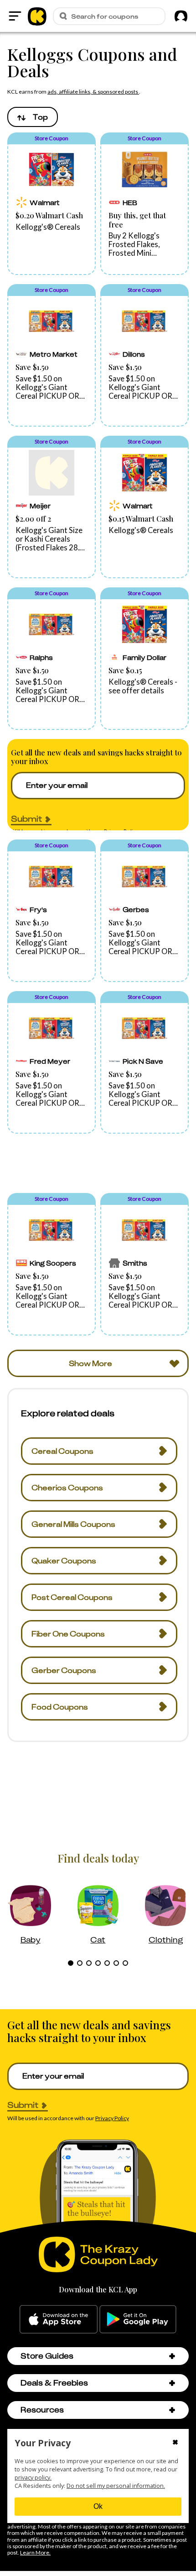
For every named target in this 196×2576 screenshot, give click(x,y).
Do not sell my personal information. (116, 2486)
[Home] (37, 16)
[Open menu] (15, 16)
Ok (98, 2506)
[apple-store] (59, 2319)
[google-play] (138, 2319)
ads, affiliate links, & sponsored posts (93, 92)
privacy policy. (33, 2478)
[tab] (71, 1963)
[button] (52, 204)
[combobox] (33, 117)
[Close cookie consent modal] (175, 2443)
